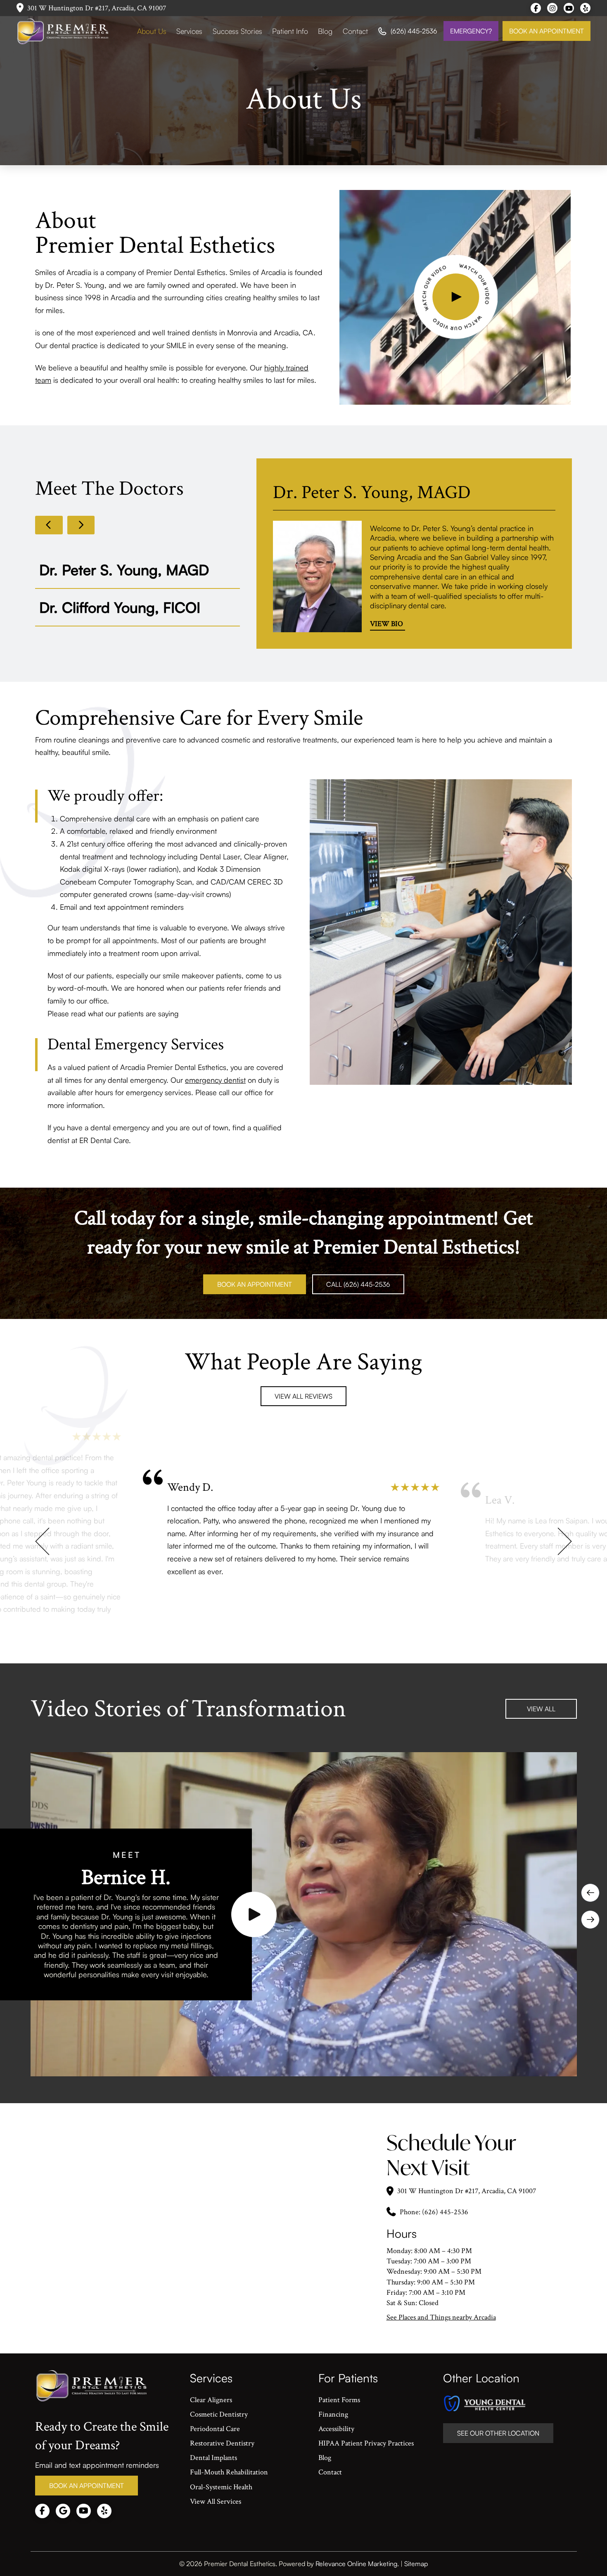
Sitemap (416, 2564)
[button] (456, 297)
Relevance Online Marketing (356, 2564)
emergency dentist (215, 1080)
